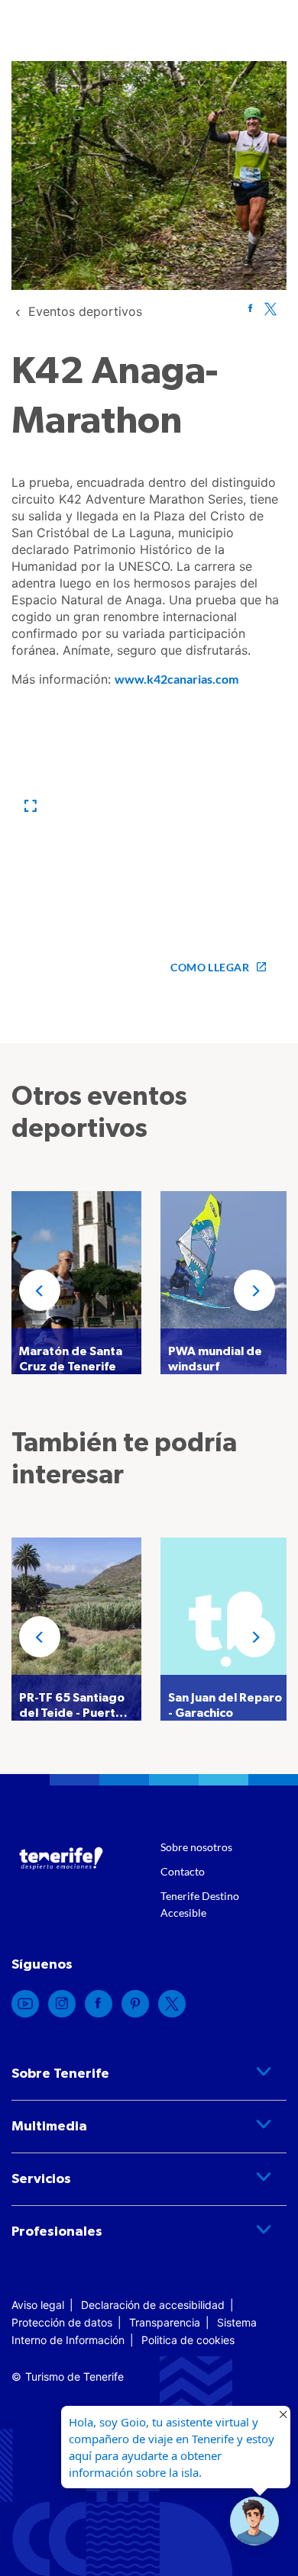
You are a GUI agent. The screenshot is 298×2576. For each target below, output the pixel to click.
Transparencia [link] (165, 2322)
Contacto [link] (183, 1871)
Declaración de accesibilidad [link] (153, 2305)
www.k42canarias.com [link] (177, 679)
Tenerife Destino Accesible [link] (200, 1904)
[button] (31, 806)
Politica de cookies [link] (188, 2340)
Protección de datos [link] (62, 2322)
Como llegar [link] (210, 967)
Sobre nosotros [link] (196, 1847)
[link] (85, 311)
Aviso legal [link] (38, 2305)
